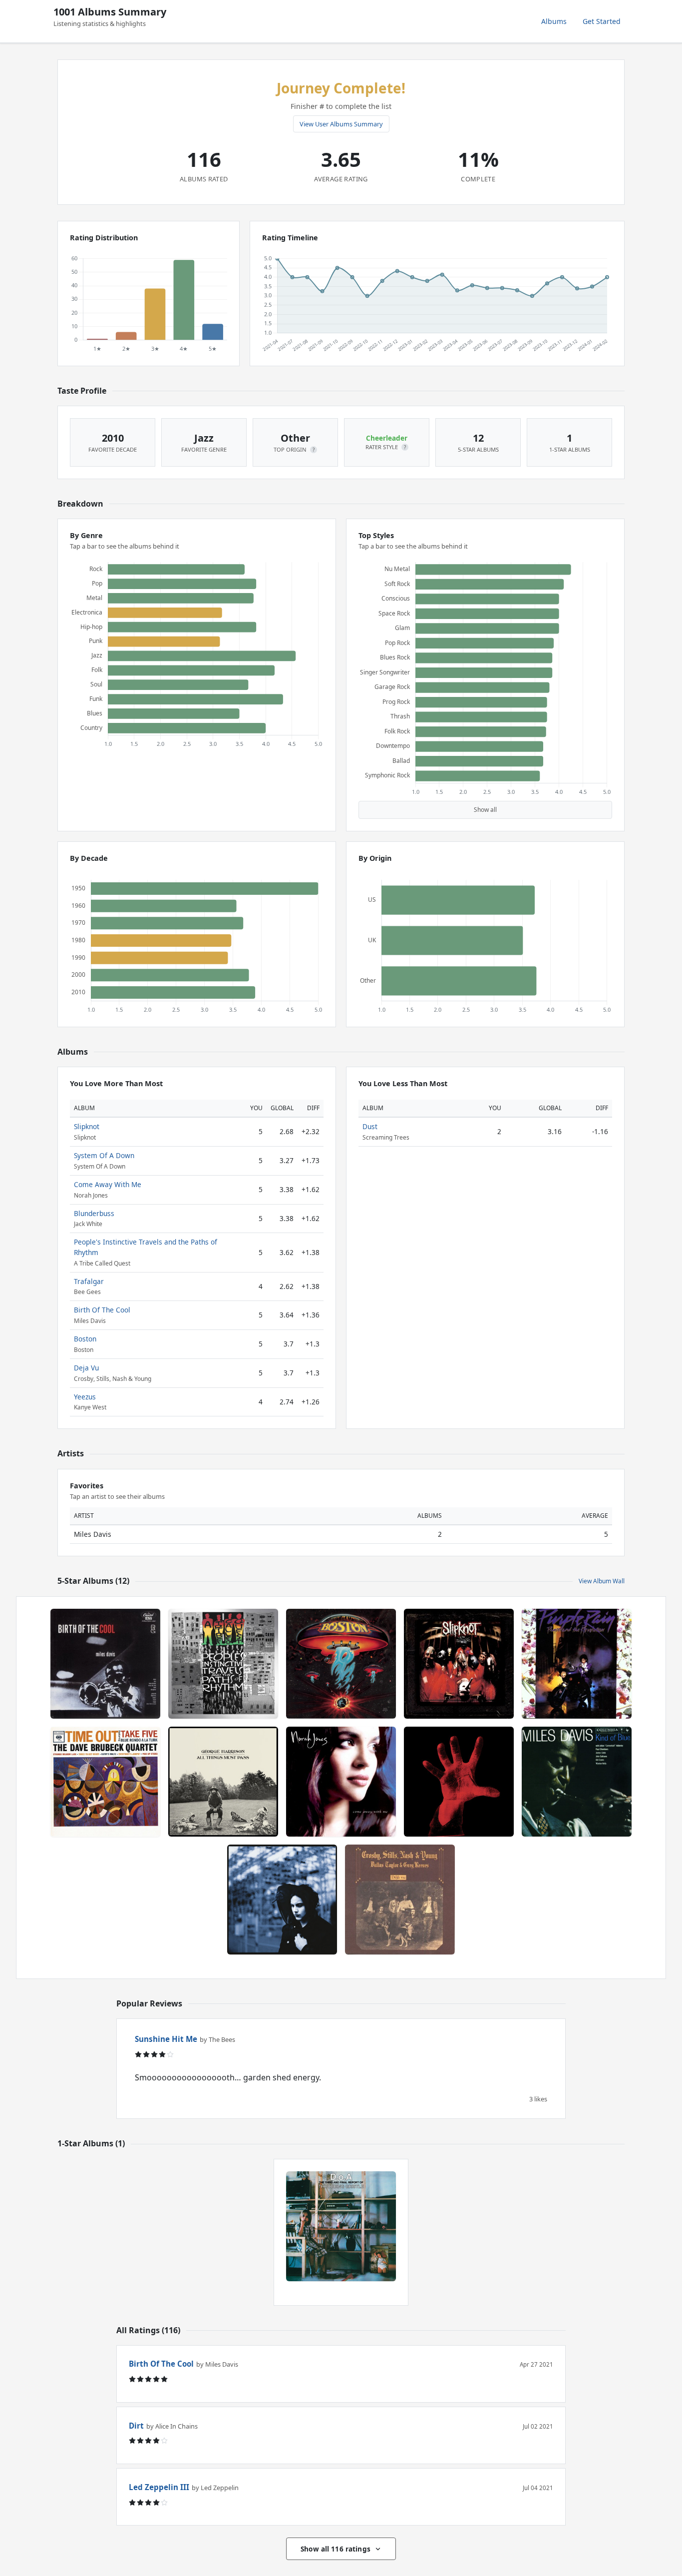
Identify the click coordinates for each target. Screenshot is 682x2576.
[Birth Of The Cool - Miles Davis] (105, 1664)
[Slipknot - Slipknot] (459, 1664)
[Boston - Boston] (341, 1664)
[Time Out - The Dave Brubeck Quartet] (105, 1782)
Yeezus (85, 1397)
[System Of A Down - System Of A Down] (459, 1782)
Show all (485, 810)
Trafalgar (89, 1281)
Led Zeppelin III (159, 2487)
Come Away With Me (108, 1184)
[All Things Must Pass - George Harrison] (223, 1782)
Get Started (602, 21)
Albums (554, 21)
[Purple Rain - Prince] (577, 1664)
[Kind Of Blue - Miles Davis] (577, 1782)
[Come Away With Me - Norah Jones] (341, 1782)
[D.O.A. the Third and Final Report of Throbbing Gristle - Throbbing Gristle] (341, 2226)
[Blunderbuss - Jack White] (282, 1900)
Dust (370, 1126)
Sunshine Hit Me (166, 2039)
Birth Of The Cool (102, 1310)
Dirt (136, 2426)
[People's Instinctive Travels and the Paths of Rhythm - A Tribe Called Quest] (223, 1664)
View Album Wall (602, 1581)
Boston (85, 1339)
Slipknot (87, 1126)
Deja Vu (86, 1368)
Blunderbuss (94, 1213)
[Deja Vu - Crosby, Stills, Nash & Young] (400, 1900)
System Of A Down (104, 1155)
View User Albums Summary (341, 124)
